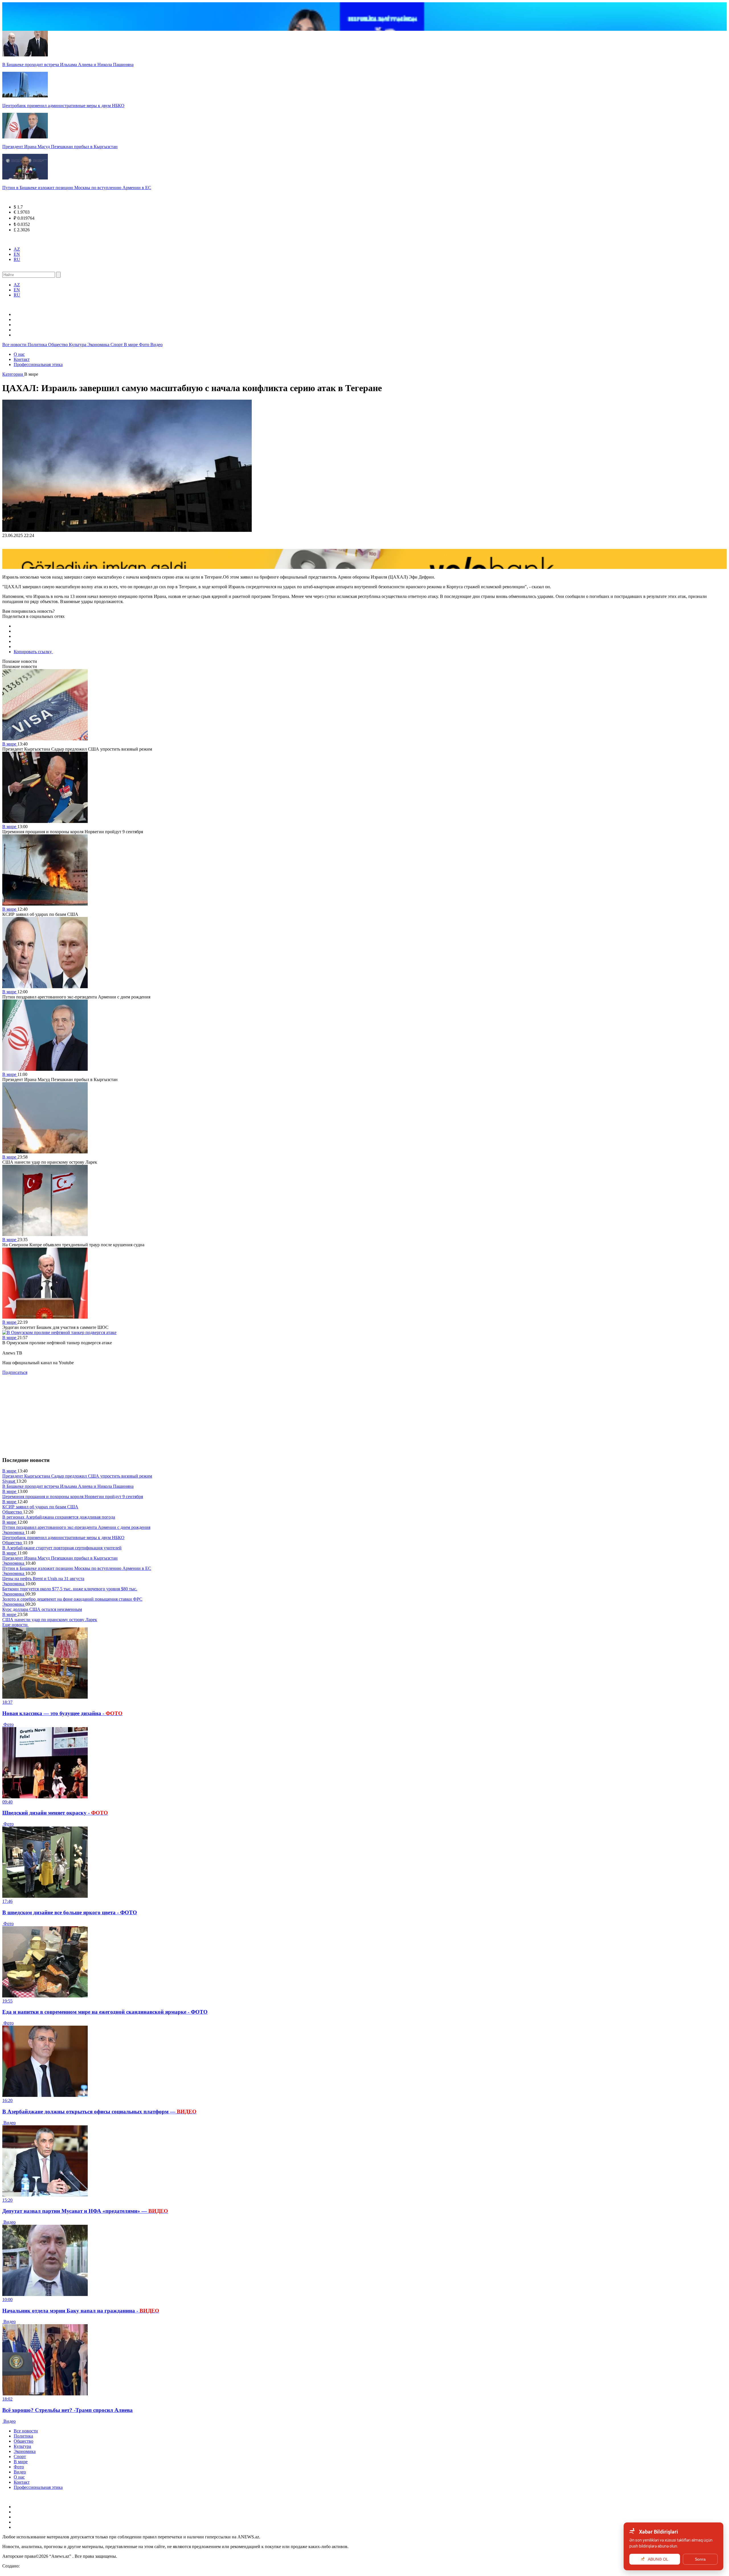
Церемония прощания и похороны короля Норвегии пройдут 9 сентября (73, 1497)
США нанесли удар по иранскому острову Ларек (50, 1620)
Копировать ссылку (33, 652)
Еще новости (16, 1625)
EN (17, 254)
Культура (78, 345)
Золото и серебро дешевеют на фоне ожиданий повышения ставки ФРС (72, 1599)
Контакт (22, 359)
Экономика (99, 345)
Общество (59, 345)
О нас (19, 354)
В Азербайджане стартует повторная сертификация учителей (62, 1548)
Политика (38, 345)
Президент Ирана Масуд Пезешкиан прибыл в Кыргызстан (60, 1558)
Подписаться (15, 1372)
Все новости (15, 345)
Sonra (700, 2559)
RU (17, 259)
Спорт (117, 345)
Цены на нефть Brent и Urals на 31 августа (43, 1579)
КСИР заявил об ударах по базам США (40, 1507)
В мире (131, 345)
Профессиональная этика (38, 364)
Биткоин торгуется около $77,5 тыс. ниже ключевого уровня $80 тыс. (70, 1589)
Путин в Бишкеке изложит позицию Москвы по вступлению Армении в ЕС (77, 1568)
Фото (145, 345)
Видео (156, 345)
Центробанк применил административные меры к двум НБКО (63, 1538)
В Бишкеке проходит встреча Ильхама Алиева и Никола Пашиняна (68, 1486)
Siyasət (9, 1481)
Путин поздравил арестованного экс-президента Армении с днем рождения (76, 1527)
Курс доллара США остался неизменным (42, 1609)
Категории (13, 374)
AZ (17, 249)
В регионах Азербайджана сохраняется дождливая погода (59, 1517)
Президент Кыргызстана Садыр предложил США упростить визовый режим (77, 1476)
